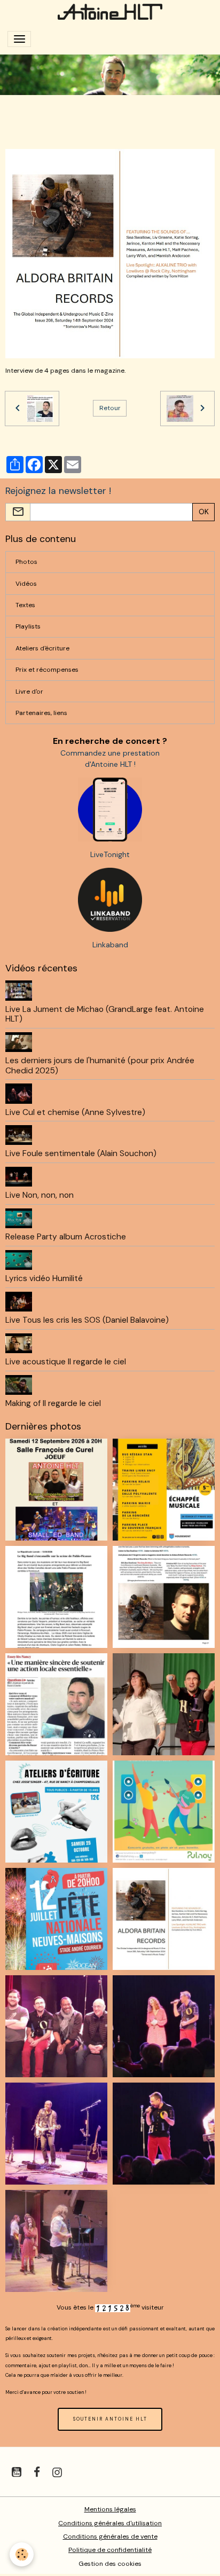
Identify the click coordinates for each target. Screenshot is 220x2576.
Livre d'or (29, 692)
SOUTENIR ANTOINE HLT (110, 2419)
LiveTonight (110, 854)
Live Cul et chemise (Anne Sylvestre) (75, 1112)
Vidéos (26, 584)
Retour (110, 408)
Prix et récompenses (47, 670)
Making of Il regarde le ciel (53, 1403)
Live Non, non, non (40, 1195)
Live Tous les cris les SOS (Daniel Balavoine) (87, 1320)
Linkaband (110, 945)
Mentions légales (110, 2509)
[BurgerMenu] (19, 39)
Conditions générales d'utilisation (110, 2523)
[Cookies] (22, 2554)
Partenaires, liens (41, 713)
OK (204, 512)
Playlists (28, 626)
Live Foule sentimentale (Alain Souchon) (81, 1153)
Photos (26, 562)
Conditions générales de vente (110, 2536)
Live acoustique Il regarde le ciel (66, 1362)
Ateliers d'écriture (42, 648)
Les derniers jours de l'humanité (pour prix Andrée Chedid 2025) (100, 1065)
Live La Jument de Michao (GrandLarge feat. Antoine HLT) (105, 1014)
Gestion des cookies (110, 2564)
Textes (25, 605)
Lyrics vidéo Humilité (44, 1278)
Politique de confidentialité (110, 2550)
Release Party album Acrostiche (66, 1237)
